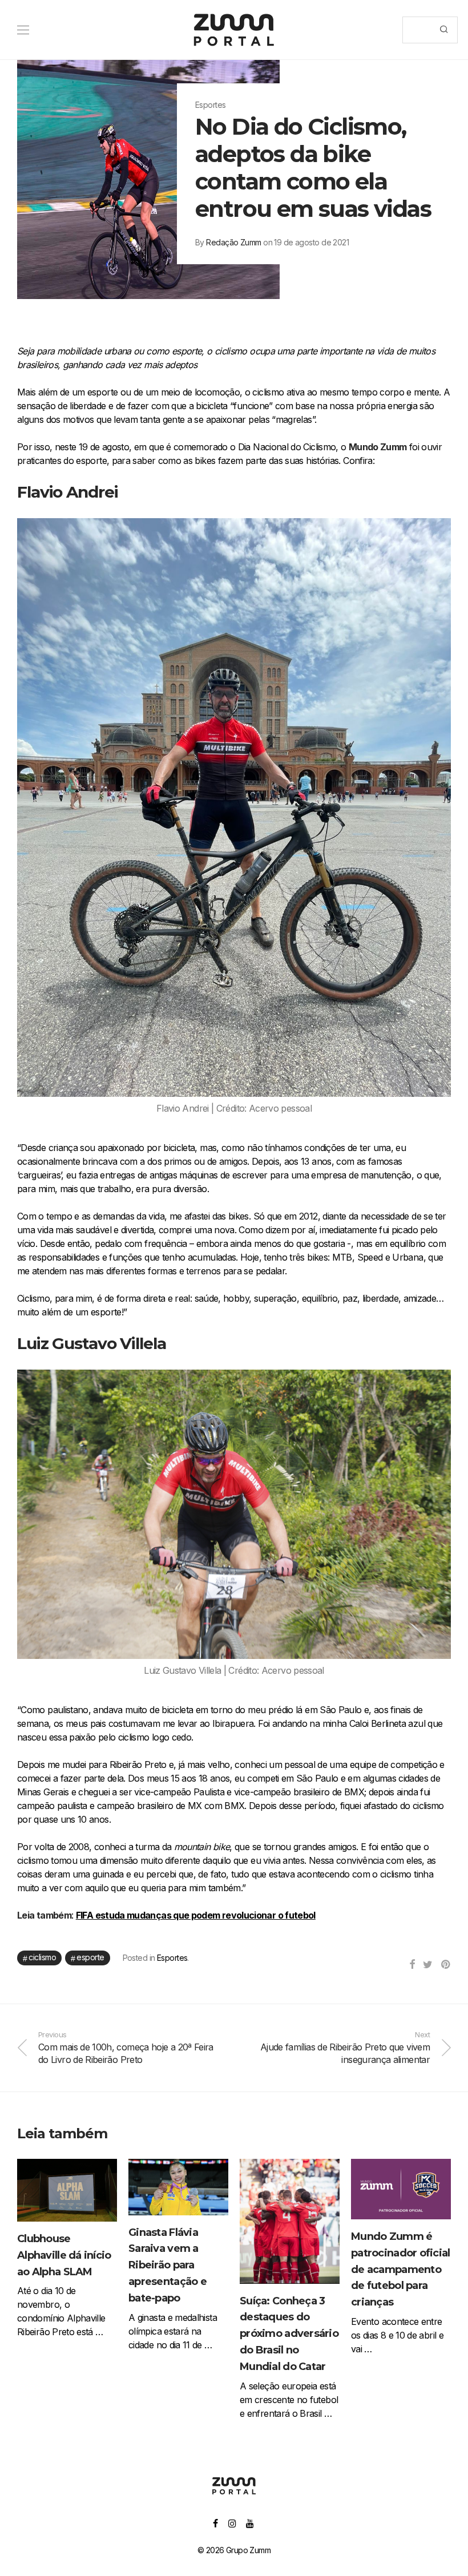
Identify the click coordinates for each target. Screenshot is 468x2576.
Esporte (90, 1957)
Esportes (172, 1958)
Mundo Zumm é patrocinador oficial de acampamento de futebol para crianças (401, 2269)
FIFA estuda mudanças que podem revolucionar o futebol (196, 1915)
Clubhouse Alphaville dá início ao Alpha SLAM (64, 2255)
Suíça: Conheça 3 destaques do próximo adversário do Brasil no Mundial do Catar (289, 2334)
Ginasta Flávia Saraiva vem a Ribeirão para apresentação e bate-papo (168, 2265)
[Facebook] (215, 2523)
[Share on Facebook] (412, 1965)
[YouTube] (250, 2523)
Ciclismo (42, 1957)
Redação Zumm (233, 242)
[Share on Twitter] (427, 1965)
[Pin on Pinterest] (446, 1965)
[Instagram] (232, 2523)
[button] (444, 30)
